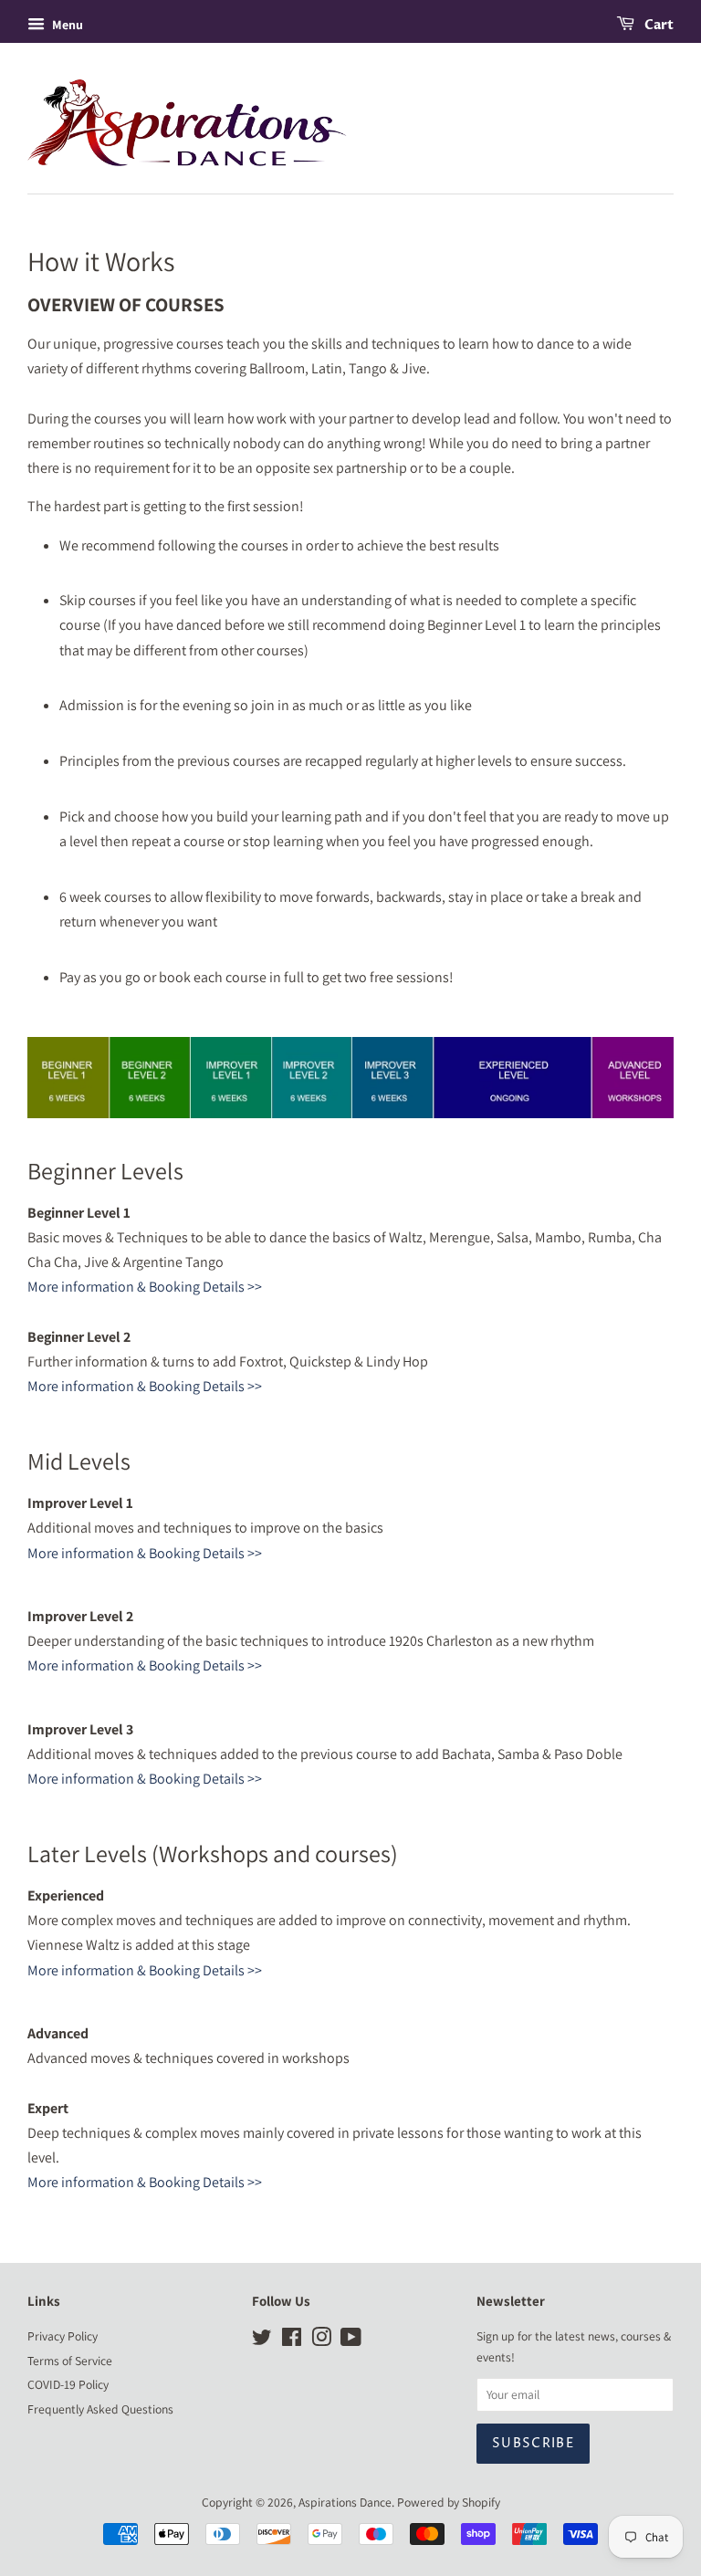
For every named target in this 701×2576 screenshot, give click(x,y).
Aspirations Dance (345, 2502)
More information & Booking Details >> (145, 1287)
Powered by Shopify (449, 2502)
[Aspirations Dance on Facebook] (292, 2340)
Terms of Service (70, 2361)
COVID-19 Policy (68, 2384)
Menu (66, 25)
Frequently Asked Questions (100, 2409)
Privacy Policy (63, 2336)
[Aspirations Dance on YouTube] (351, 2340)
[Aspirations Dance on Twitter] (262, 2340)
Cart (658, 25)
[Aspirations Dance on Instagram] (321, 2340)
